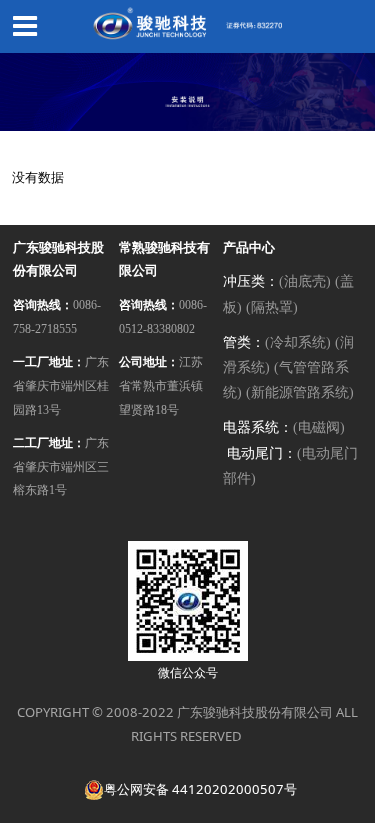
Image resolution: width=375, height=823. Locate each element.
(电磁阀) (319, 427)
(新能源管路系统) (300, 392)
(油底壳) (305, 281)
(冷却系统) (298, 342)
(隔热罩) (272, 307)
